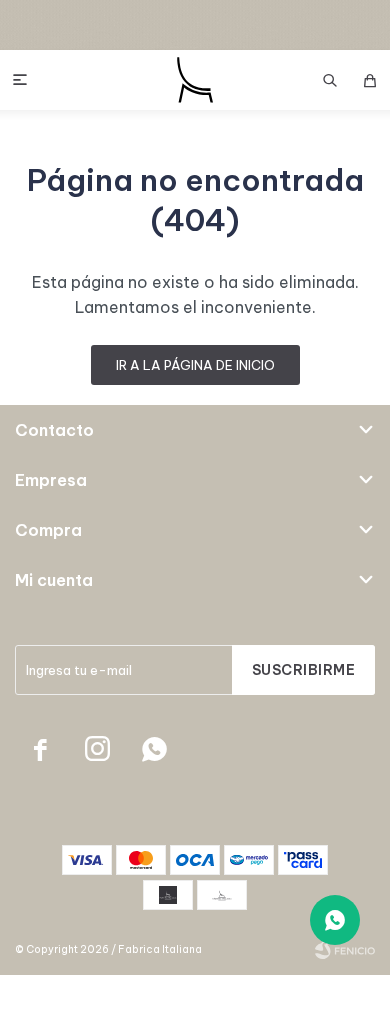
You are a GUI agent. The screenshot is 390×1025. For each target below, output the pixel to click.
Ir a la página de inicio (195, 365)
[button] (330, 80)
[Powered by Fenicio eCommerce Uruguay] (345, 950)
